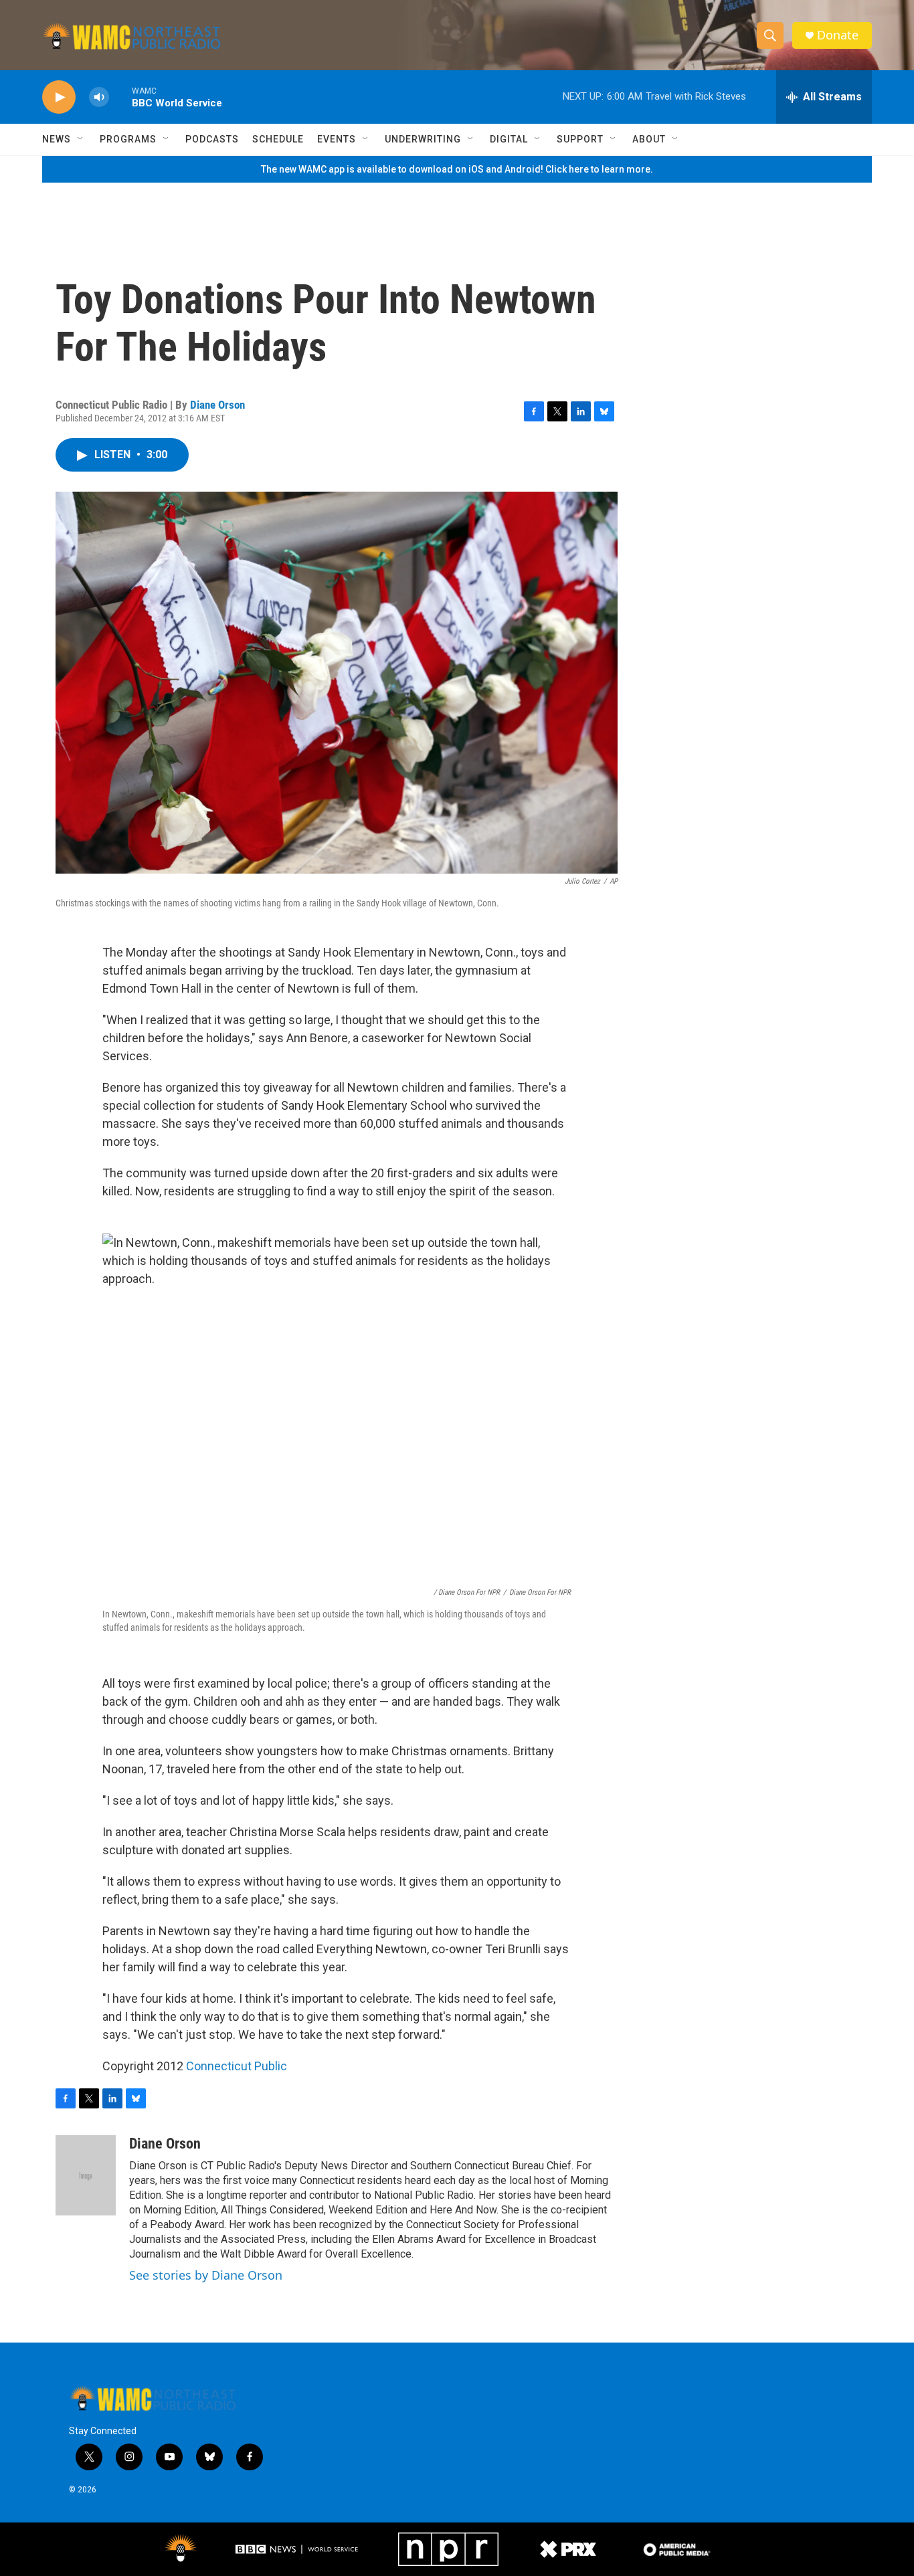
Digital (509, 139)
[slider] (120, 97)
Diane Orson (217, 405)
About (649, 139)
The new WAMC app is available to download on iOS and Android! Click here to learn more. (457, 169)
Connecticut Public (237, 2066)
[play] (59, 97)
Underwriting (423, 139)
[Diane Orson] (86, 2175)
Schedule (278, 139)
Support (580, 139)
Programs (128, 139)
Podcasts (212, 139)
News (57, 139)
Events (337, 139)
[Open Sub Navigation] (81, 139)
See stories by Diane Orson (206, 2275)
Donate (838, 35)
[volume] (99, 97)
